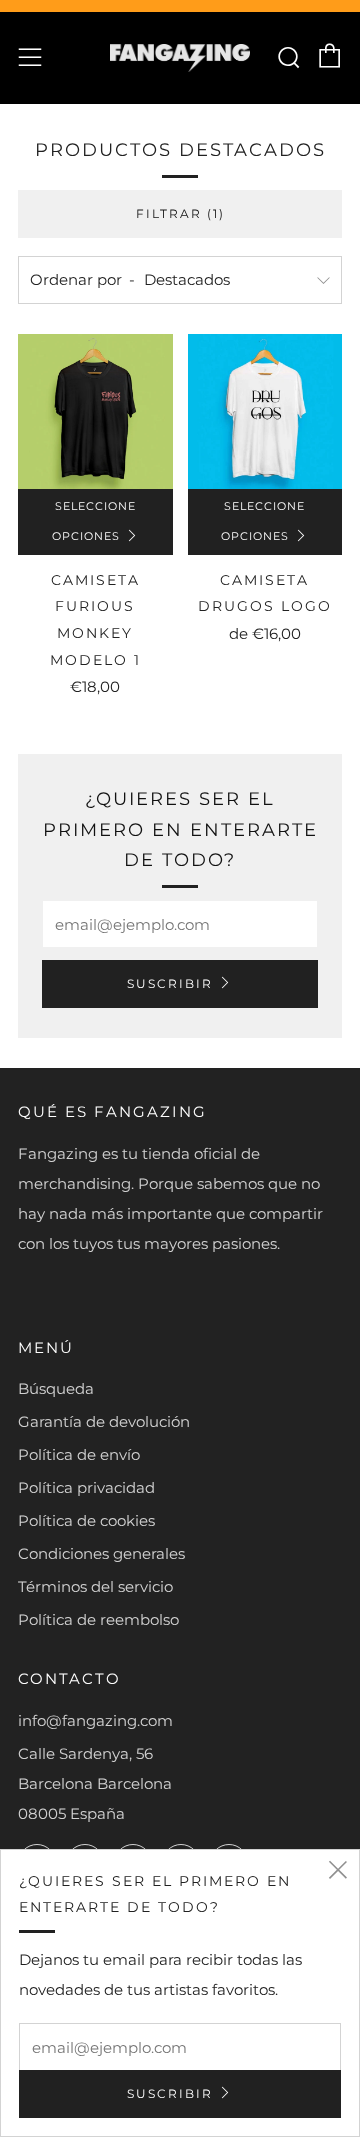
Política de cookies (86, 1520)
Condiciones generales (101, 1553)
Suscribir (170, 983)
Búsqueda (56, 1388)
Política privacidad (86, 1487)
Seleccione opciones (94, 521)
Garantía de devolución (104, 1421)
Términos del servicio (95, 1586)
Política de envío (79, 1454)
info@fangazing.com (95, 1720)
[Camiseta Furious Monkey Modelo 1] (95, 411)
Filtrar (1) (180, 213)
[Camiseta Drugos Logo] (265, 411)
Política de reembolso (98, 1619)
